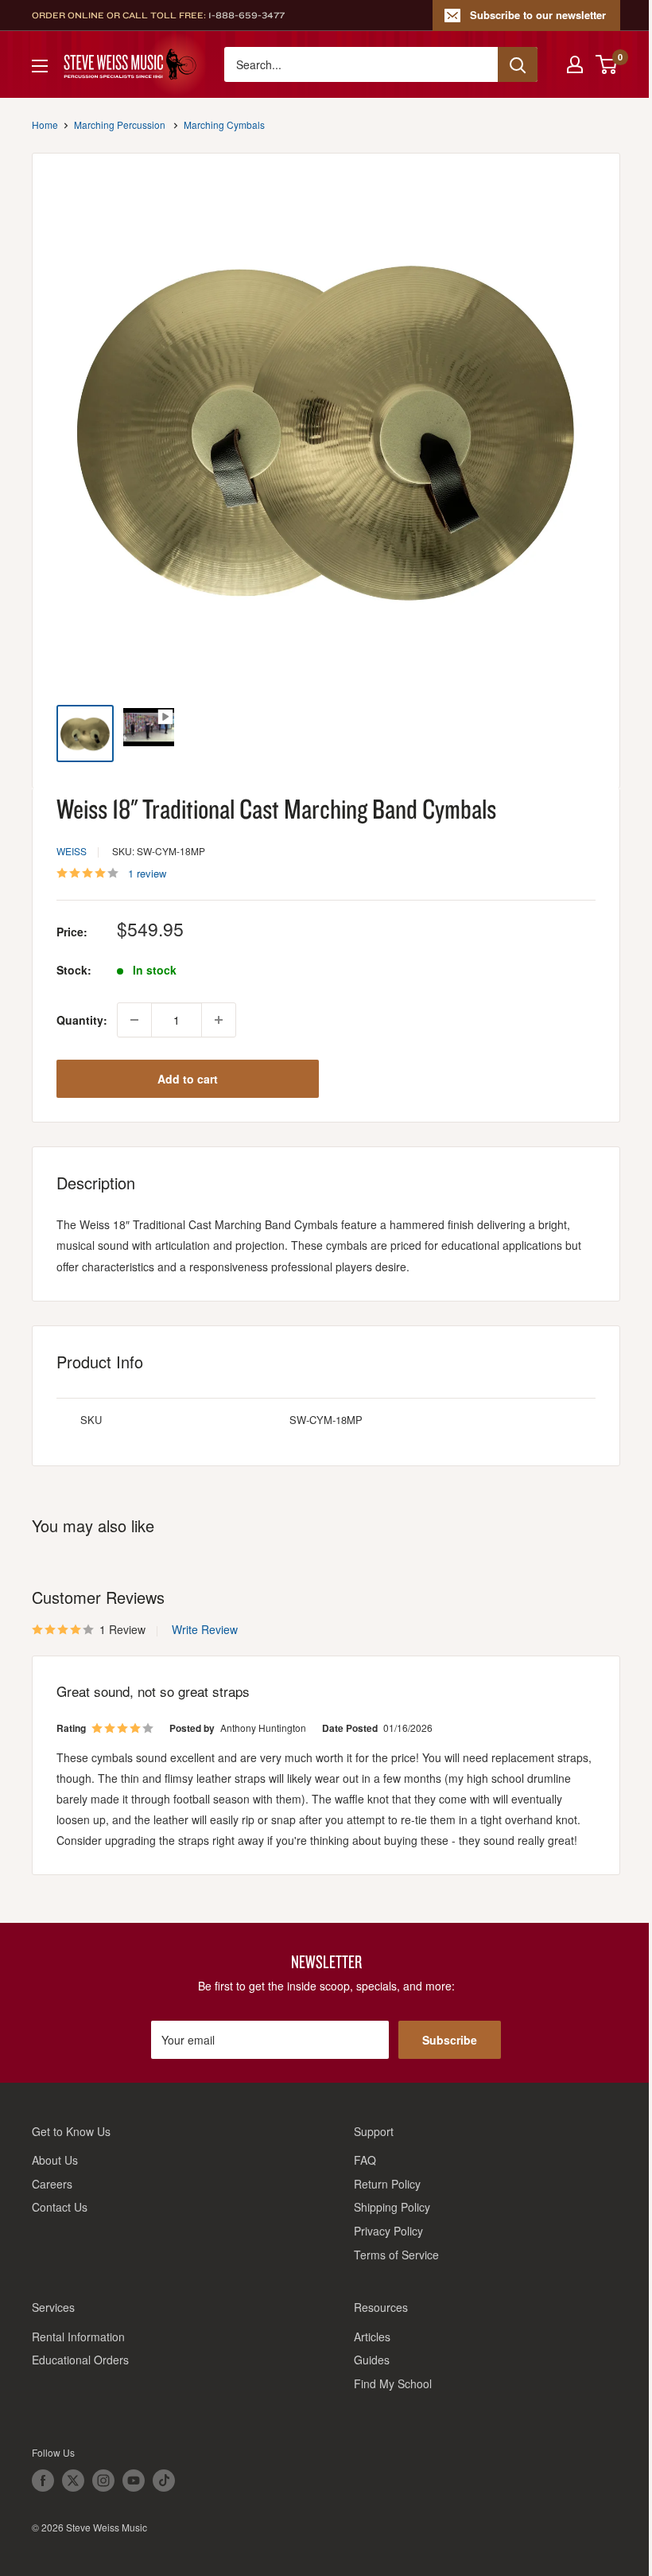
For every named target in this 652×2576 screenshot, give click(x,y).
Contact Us (60, 2207)
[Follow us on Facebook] (43, 2481)
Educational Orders (80, 2360)
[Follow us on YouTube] (134, 2481)
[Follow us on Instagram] (103, 2481)
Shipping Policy (392, 2207)
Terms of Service (396, 2255)
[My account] (575, 64)
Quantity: (82, 1020)
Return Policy (387, 2184)
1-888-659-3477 (246, 15)
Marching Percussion (120, 125)
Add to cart (188, 1079)
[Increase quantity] (219, 1020)
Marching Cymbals (224, 125)
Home (45, 125)
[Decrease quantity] (134, 1020)
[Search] (518, 64)
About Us (55, 2160)
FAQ (365, 2160)
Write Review (205, 1629)
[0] (607, 64)
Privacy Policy (388, 2231)
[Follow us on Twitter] (73, 2481)
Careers (52, 2184)
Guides (372, 2360)
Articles (372, 2337)
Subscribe (450, 2040)
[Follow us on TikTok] (164, 2481)
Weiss (72, 851)
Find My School (393, 2383)
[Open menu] (40, 66)
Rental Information (78, 2337)
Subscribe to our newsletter (538, 15)
